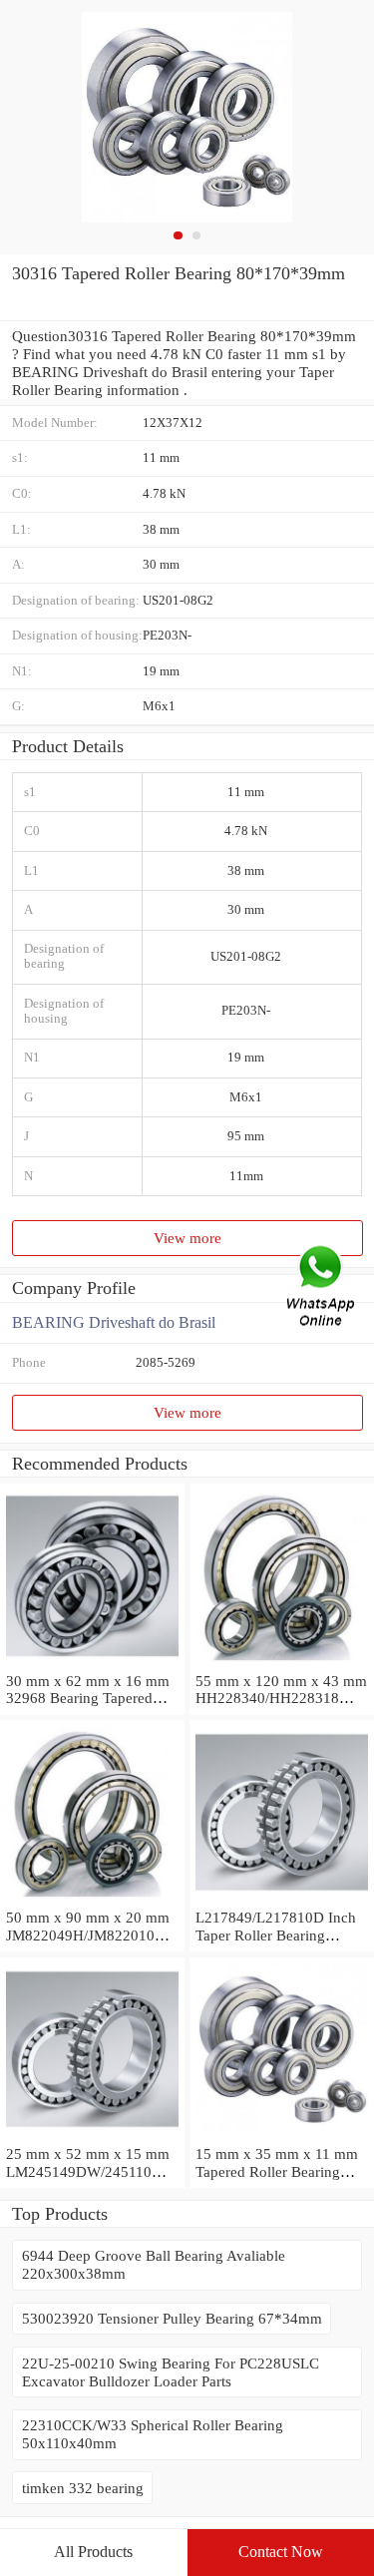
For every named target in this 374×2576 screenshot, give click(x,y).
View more (187, 1238)
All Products (93, 2552)
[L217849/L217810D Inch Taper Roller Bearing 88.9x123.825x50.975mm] (282, 1899)
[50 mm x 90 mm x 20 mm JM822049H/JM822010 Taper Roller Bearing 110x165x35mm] (92, 1899)
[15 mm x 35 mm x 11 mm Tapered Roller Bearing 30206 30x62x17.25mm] (282, 2136)
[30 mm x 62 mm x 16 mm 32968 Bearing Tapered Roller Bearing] (92, 1663)
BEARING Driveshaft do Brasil (114, 1322)
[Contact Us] (322, 1288)
